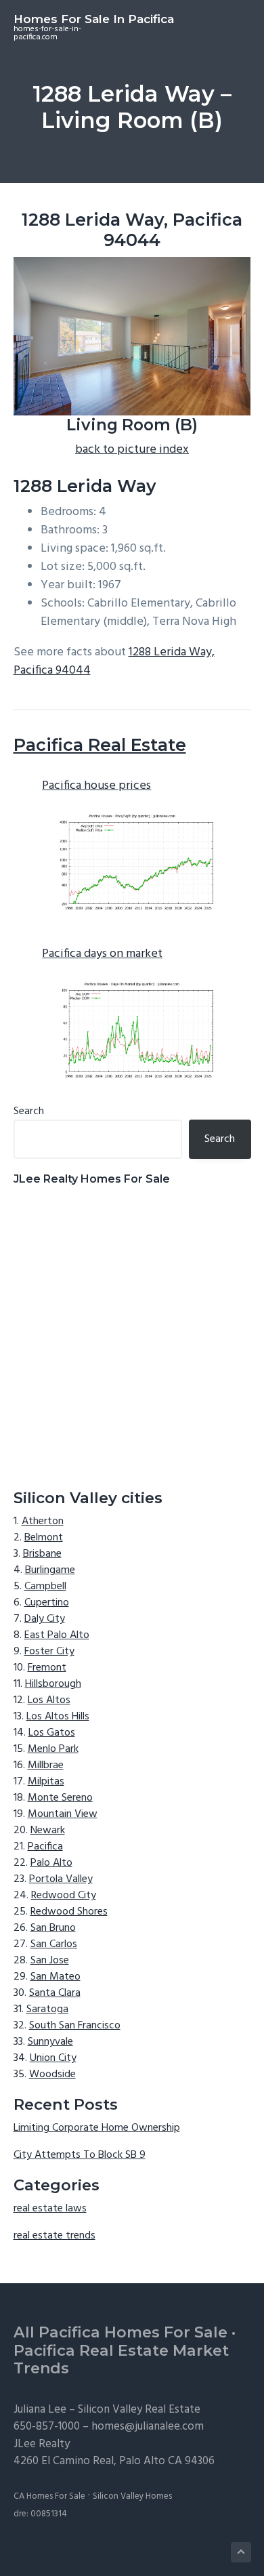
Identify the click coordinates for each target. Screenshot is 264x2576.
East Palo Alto (57, 1635)
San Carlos (54, 1944)
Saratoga (47, 2009)
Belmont (44, 1538)
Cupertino (47, 1603)
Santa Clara (55, 1993)
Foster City (49, 1652)
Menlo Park (53, 1749)
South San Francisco (75, 2026)
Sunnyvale (50, 2042)
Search (29, 1111)
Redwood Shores (69, 1912)
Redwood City (64, 1896)
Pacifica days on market (102, 954)
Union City (53, 2058)
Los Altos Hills (58, 1717)
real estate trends (54, 2236)
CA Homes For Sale (49, 2496)
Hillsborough (53, 1684)
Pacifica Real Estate (100, 745)
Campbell (45, 1587)
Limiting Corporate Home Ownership (97, 2128)
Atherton (43, 1521)
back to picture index (132, 450)
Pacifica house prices (96, 786)
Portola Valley (61, 1879)
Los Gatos (52, 1733)
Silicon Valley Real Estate (139, 2410)
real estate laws (50, 2209)
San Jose (50, 1961)
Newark (48, 1831)
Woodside (52, 2074)
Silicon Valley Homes (132, 2496)
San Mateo (56, 1977)
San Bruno (53, 1928)
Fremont (47, 1668)
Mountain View (63, 1814)
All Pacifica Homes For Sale (120, 2332)
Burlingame (50, 1570)
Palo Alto (51, 1863)
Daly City (45, 1619)
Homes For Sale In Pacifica (94, 19)
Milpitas (46, 1782)
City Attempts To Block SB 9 (80, 2155)
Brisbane (42, 1554)
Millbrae (46, 1765)
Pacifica (45, 1847)
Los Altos (49, 1700)
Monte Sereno (60, 1798)
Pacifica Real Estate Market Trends (121, 2360)
